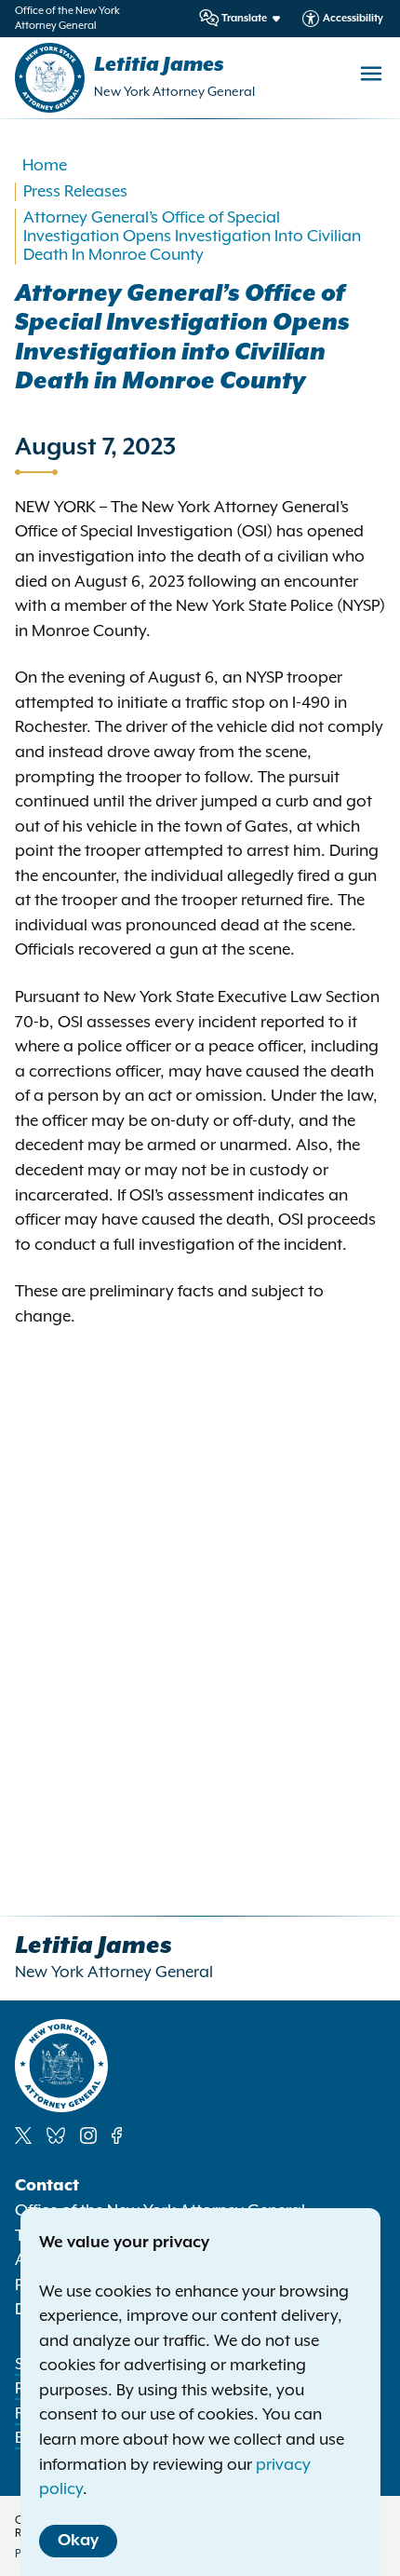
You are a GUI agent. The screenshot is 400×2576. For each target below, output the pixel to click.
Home (45, 166)
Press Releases (75, 192)
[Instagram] (88, 2135)
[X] (23, 2135)
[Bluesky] (56, 2135)
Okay (78, 2541)
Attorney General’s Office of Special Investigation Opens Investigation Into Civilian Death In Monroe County (192, 237)
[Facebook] (117, 2135)
